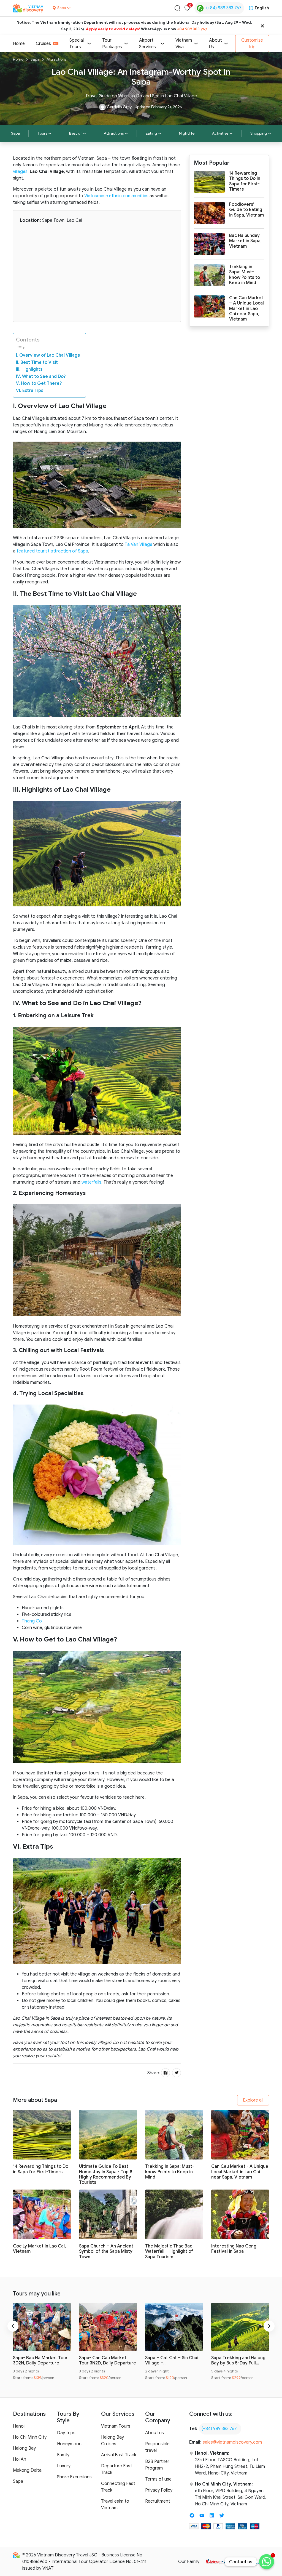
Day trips (66, 2433)
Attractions (56, 59)
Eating (151, 133)
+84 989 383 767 (192, 29)
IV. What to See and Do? (41, 377)
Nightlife (187, 133)
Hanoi (19, 2426)
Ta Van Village (139, 544)
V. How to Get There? (39, 383)
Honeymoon (69, 2444)
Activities (220, 133)
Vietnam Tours (116, 2426)
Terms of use (158, 2479)
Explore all (253, 2100)
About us (154, 2433)
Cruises (43, 44)
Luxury (64, 2466)
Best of (75, 133)
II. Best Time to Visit (37, 362)
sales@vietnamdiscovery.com (232, 2442)
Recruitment (158, 2501)
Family (63, 2455)
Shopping (259, 133)
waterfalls (91, 1182)
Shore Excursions (74, 2477)
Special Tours (77, 44)
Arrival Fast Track (119, 2455)
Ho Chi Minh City (30, 2437)
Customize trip (252, 44)
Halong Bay (24, 2448)
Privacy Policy (159, 2490)
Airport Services (147, 44)
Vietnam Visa (184, 44)
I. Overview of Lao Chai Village (48, 355)
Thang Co (32, 1621)
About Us (215, 44)
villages (20, 172)
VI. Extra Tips (30, 391)
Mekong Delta (27, 2470)
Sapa (35, 59)
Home (19, 44)
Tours (42, 133)
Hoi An (20, 2459)
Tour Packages (112, 44)
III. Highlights (29, 369)
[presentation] (13, 2326)
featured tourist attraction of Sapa (52, 551)
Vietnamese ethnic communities (116, 196)
